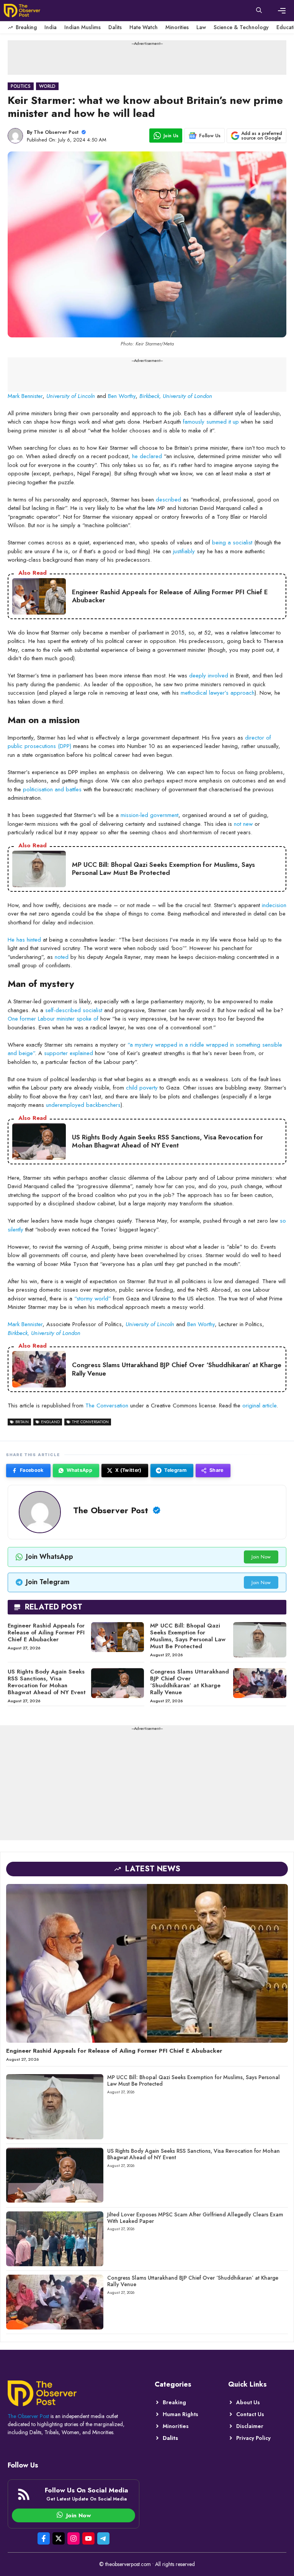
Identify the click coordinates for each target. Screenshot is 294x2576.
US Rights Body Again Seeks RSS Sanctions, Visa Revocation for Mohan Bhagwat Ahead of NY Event (47, 1682)
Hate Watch (144, 27)
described (168, 500)
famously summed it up (211, 422)
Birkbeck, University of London (176, 396)
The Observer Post (56, 132)
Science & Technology (241, 27)
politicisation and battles (52, 789)
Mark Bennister (25, 396)
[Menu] (282, 11)
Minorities (177, 27)
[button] (259, 11)
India (51, 27)
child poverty (142, 1088)
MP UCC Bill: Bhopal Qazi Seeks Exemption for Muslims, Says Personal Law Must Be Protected (188, 1636)
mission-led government (149, 815)
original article (259, 1406)
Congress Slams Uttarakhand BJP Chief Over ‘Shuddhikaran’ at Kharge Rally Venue (189, 1682)
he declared (147, 456)
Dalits (115, 27)
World (47, 86)
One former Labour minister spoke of (53, 1019)
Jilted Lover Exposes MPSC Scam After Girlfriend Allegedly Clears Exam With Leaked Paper (195, 2218)
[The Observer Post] (22, 11)
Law (201, 27)
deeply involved (209, 676)
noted (62, 957)
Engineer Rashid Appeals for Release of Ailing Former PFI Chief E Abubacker (46, 1632)
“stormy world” (93, 1299)
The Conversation (107, 1406)
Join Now (261, 1557)
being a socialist (232, 542)
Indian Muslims (82, 27)
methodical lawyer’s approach (218, 693)
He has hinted (24, 940)
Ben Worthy (122, 396)
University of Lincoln (71, 396)
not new (243, 824)
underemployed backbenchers (83, 1105)
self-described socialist (74, 1010)
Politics (21, 86)
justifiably (184, 551)
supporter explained (69, 1053)
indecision (274, 905)
